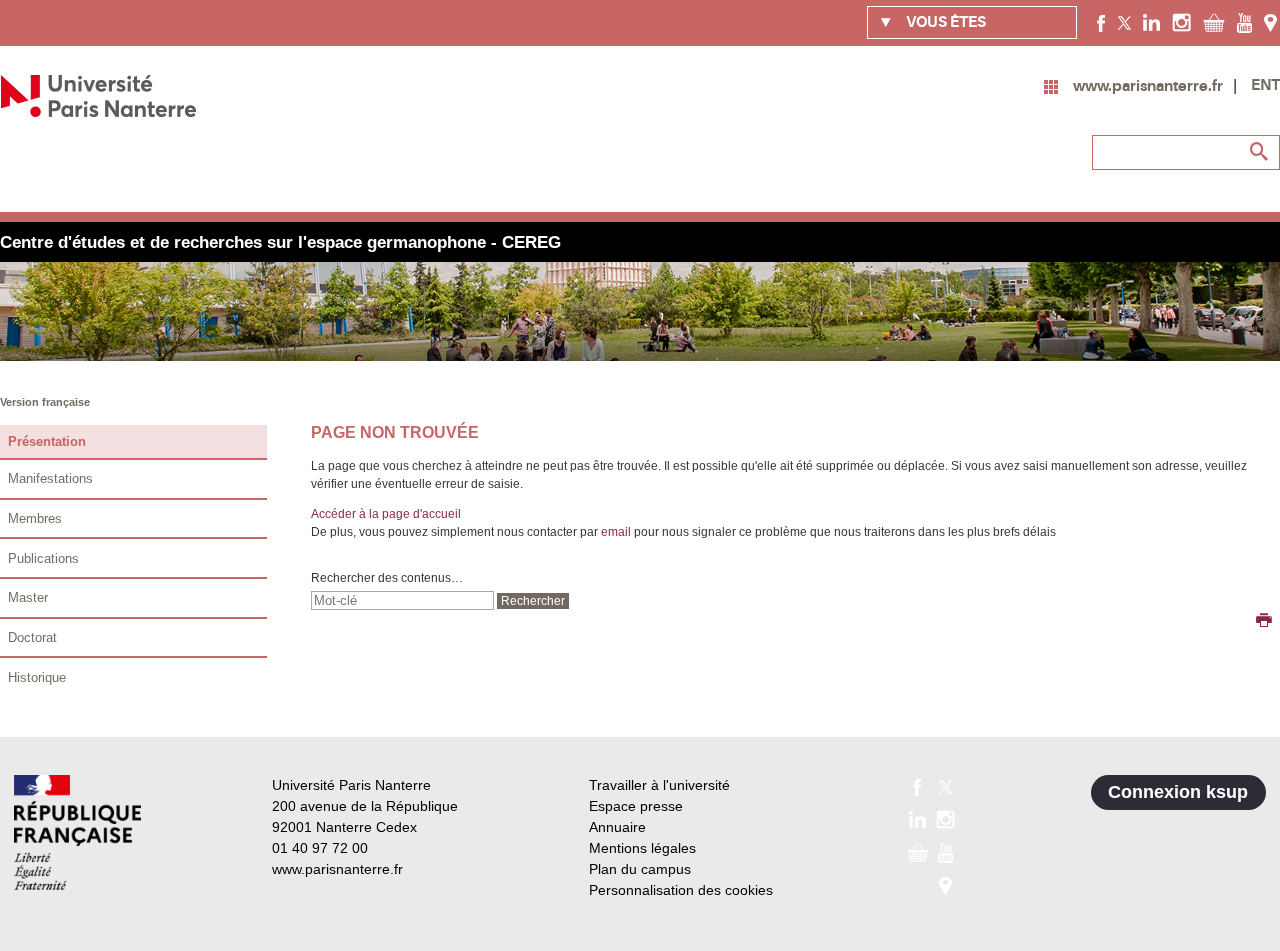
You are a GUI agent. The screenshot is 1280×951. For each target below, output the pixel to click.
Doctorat (32, 637)
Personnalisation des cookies (681, 890)
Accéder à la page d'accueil (386, 514)
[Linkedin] (1151, 22)
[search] (402, 600)
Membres (35, 518)
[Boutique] (1214, 22)
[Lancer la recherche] (1260, 152)
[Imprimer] (1264, 622)
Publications (43, 558)
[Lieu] (1270, 22)
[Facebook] (1101, 22)
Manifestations (50, 478)
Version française (45, 402)
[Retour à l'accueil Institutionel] (77, 832)
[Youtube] (1244, 22)
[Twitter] (1124, 22)
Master (28, 597)
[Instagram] (1181, 22)
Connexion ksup (1178, 792)
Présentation (47, 441)
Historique (37, 677)
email (616, 532)
